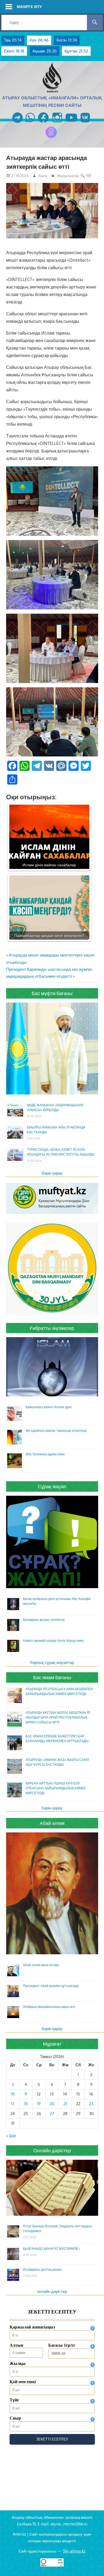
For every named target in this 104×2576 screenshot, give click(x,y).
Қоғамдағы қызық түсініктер (44, 1620)
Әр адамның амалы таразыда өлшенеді (56, 1431)
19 (39, 2104)
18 (26, 2104)
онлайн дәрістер (52, 2291)
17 (13, 2104)
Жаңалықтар (68, 176)
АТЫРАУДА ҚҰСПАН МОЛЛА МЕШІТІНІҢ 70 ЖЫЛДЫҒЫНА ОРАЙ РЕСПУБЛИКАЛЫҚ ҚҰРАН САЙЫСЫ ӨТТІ (58, 1717)
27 (52, 2114)
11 (26, 2094)
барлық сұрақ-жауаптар (52, 1662)
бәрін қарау (52, 1173)
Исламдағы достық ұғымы (42, 2269)
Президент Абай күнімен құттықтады (51, 1986)
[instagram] (57, 123)
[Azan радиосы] (51, 138)
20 (52, 2104)
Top (99, 2571)
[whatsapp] (30, 123)
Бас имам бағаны (52, 1677)
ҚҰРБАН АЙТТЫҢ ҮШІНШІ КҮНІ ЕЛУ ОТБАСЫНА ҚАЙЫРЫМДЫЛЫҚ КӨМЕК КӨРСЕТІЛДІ (56, 1788)
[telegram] (17, 123)
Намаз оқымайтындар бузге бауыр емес (53, 1641)
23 (91, 2104)
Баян (43, 176)
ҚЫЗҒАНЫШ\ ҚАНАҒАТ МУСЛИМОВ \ (51, 2249)
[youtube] (71, 123)
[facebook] (43, 123)
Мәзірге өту (29, 7)
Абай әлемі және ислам (41, 1965)
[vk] (85, 123)
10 (13, 2094)
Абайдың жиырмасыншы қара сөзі (49, 2007)
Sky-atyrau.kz (74, 2551)
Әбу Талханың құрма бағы (45, 1454)
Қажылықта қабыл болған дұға (49, 1407)
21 (65, 2104)
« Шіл (11, 2136)
